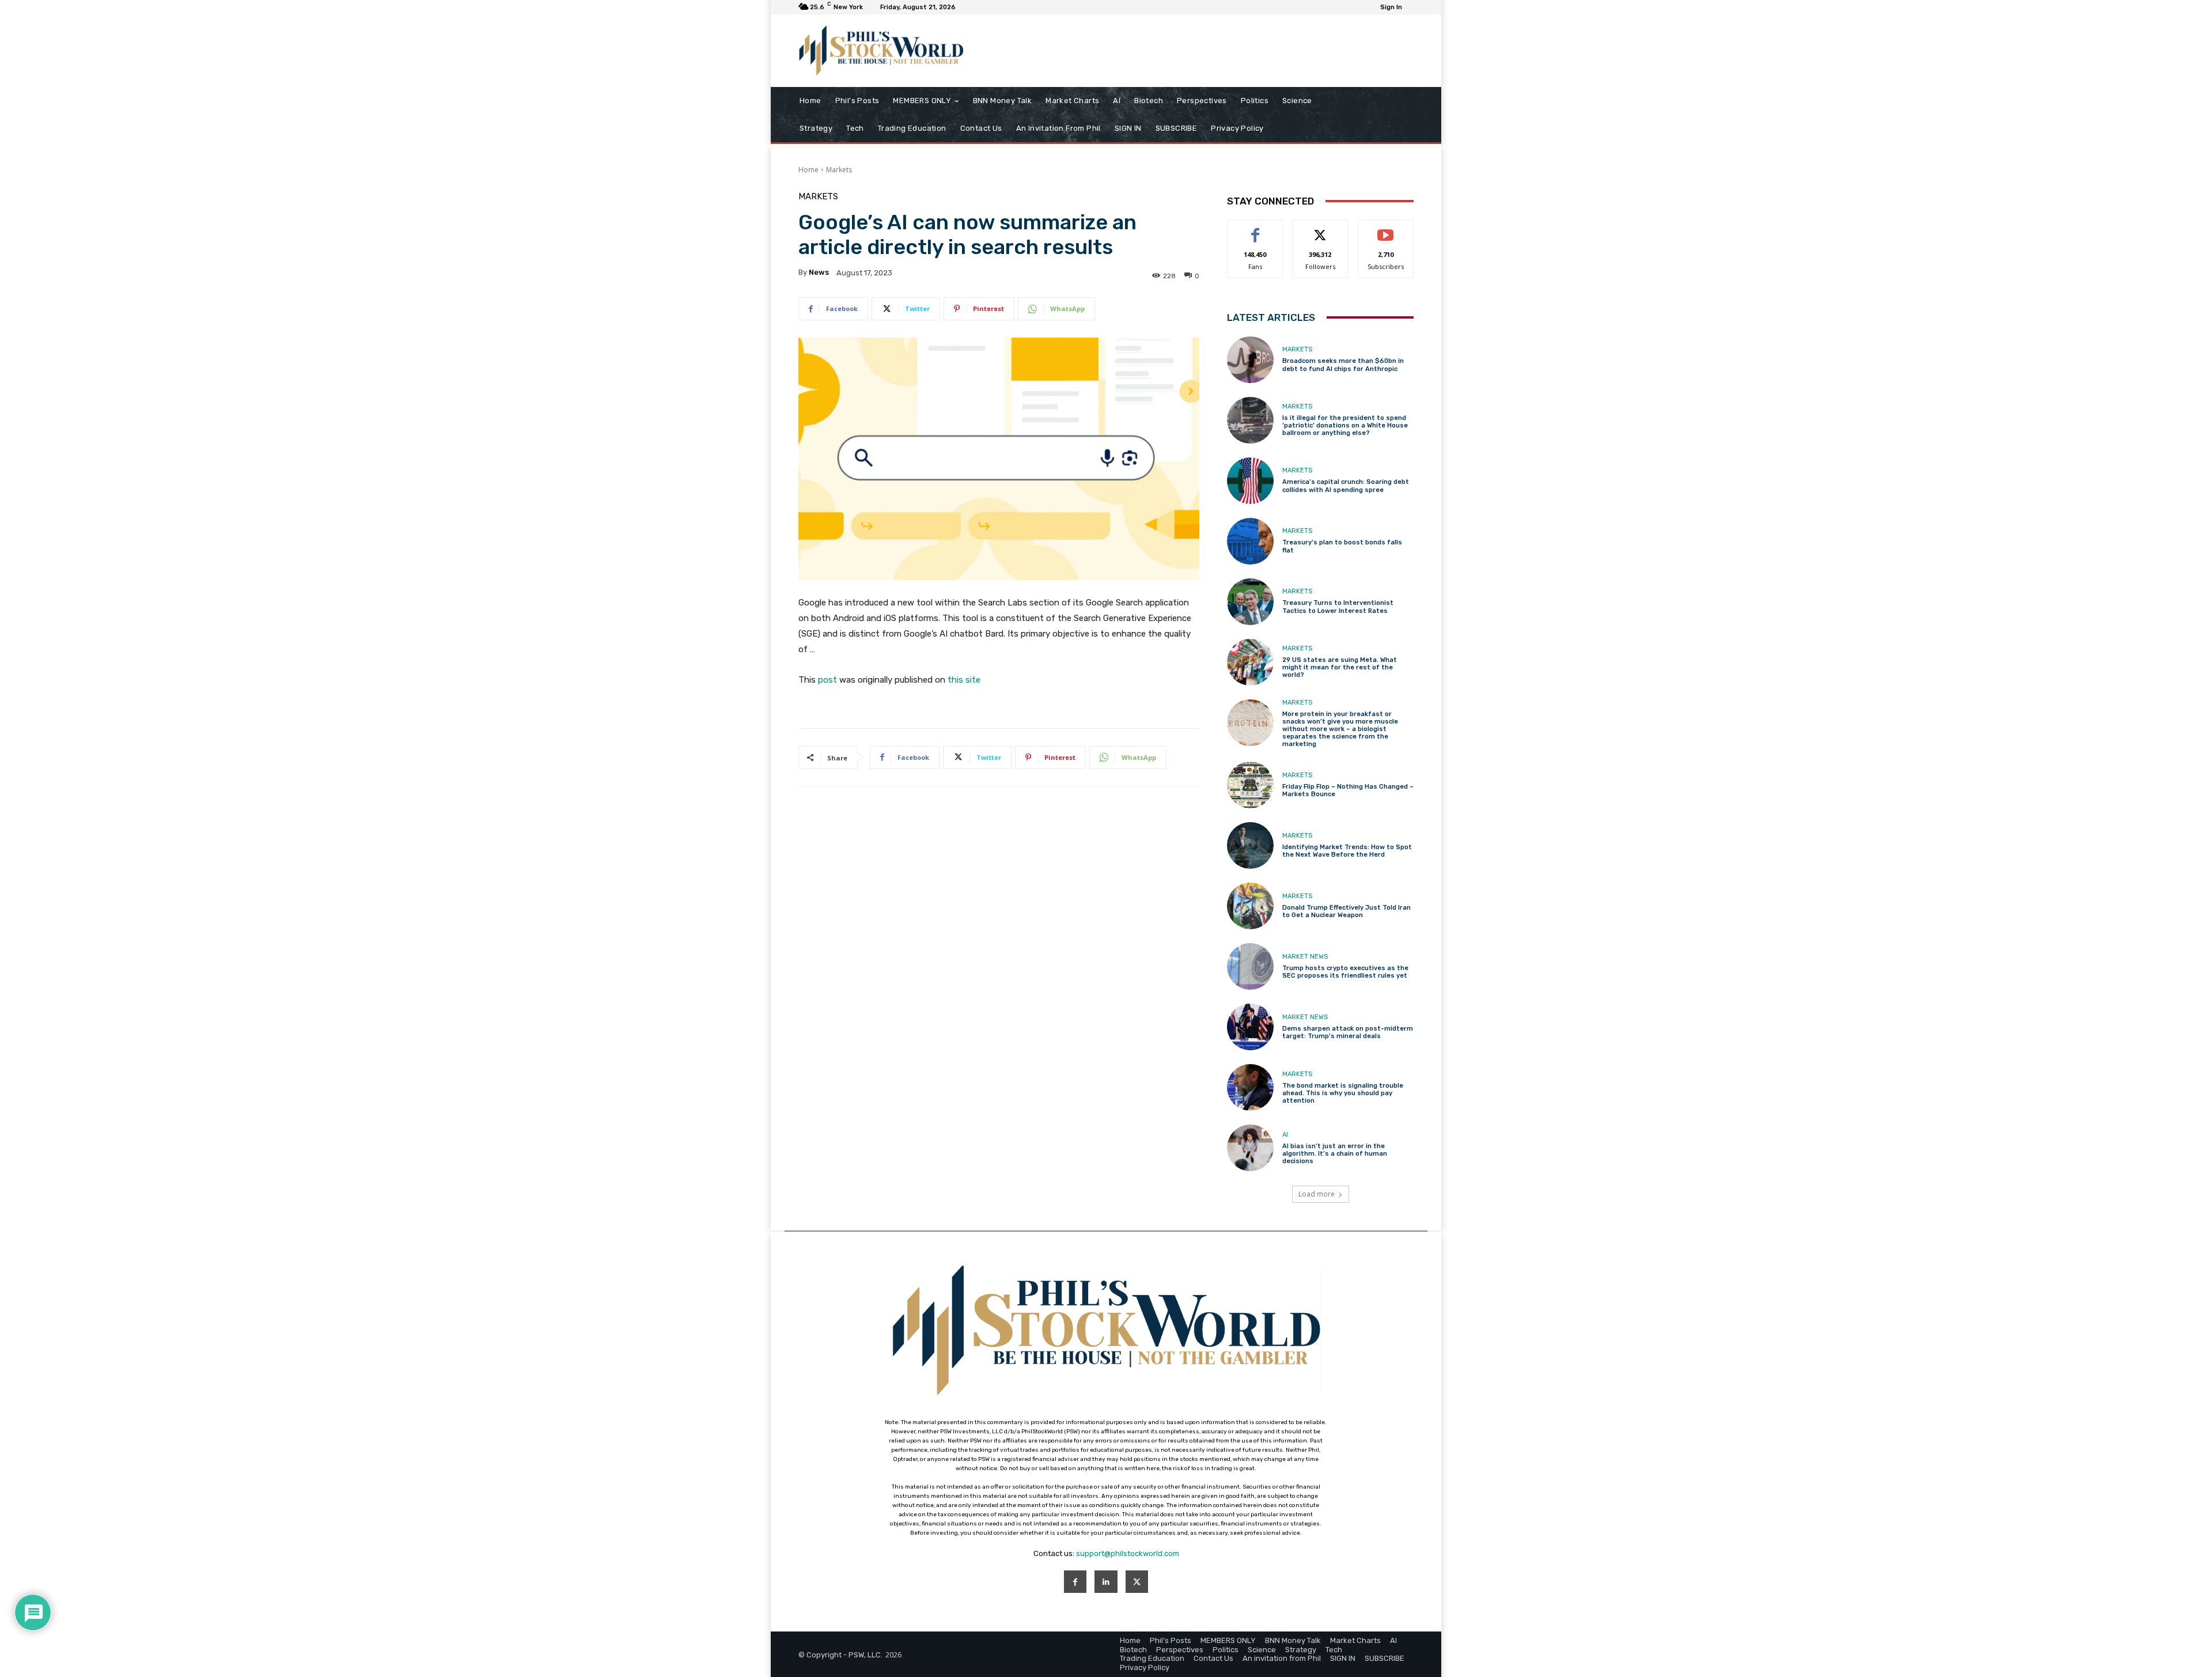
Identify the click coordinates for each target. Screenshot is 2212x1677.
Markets (839, 170)
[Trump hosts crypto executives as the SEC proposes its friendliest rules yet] (1250, 966)
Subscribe (1386, 229)
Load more (1317, 1194)
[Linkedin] (1106, 1582)
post (827, 680)
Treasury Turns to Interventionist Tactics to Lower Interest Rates (1338, 607)
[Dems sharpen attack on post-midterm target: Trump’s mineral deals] (1250, 1027)
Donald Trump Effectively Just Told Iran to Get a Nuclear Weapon (1346, 911)
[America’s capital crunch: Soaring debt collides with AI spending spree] (1250, 481)
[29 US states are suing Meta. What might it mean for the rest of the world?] (1250, 662)
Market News (1305, 957)
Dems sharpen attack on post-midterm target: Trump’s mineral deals (1348, 1032)
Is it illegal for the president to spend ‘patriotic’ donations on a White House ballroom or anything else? (1345, 425)
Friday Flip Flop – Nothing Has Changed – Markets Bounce (1348, 790)
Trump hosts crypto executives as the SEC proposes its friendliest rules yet (1345, 972)
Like (1255, 229)
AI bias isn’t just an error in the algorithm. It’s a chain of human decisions (1335, 1154)
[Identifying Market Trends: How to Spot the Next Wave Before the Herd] (1250, 845)
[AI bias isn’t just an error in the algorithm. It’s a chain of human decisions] (1250, 1148)
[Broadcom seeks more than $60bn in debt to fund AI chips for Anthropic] (1250, 360)
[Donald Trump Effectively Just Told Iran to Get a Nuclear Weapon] (1250, 906)
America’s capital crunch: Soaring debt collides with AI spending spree (1346, 486)
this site (964, 680)
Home (808, 170)
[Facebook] (1075, 1582)
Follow (1321, 229)
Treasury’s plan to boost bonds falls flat (1342, 546)
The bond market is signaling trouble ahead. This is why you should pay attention (1343, 1093)
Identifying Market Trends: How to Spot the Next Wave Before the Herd (1347, 851)
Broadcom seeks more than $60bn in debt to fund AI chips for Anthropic (1343, 365)
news (819, 272)
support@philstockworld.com (1128, 1553)
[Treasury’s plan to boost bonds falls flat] (1250, 541)
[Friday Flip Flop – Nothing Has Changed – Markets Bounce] (1250, 785)
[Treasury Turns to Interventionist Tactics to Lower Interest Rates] (1250, 602)
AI (1285, 1135)
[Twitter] (1137, 1582)
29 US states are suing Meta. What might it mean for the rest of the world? (1340, 667)
